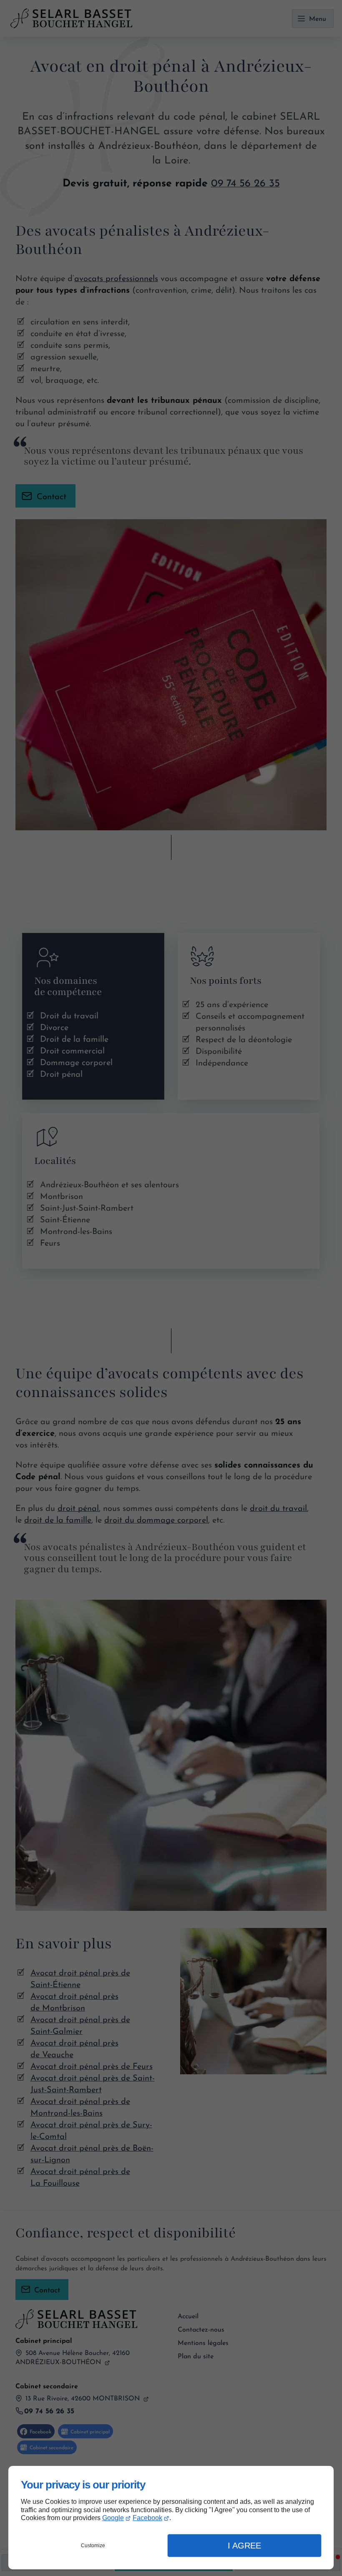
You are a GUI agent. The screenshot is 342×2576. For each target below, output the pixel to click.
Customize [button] (93, 2546)
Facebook (147, 2518)
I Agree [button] (244, 2546)
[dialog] (171, 2518)
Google (113, 2518)
